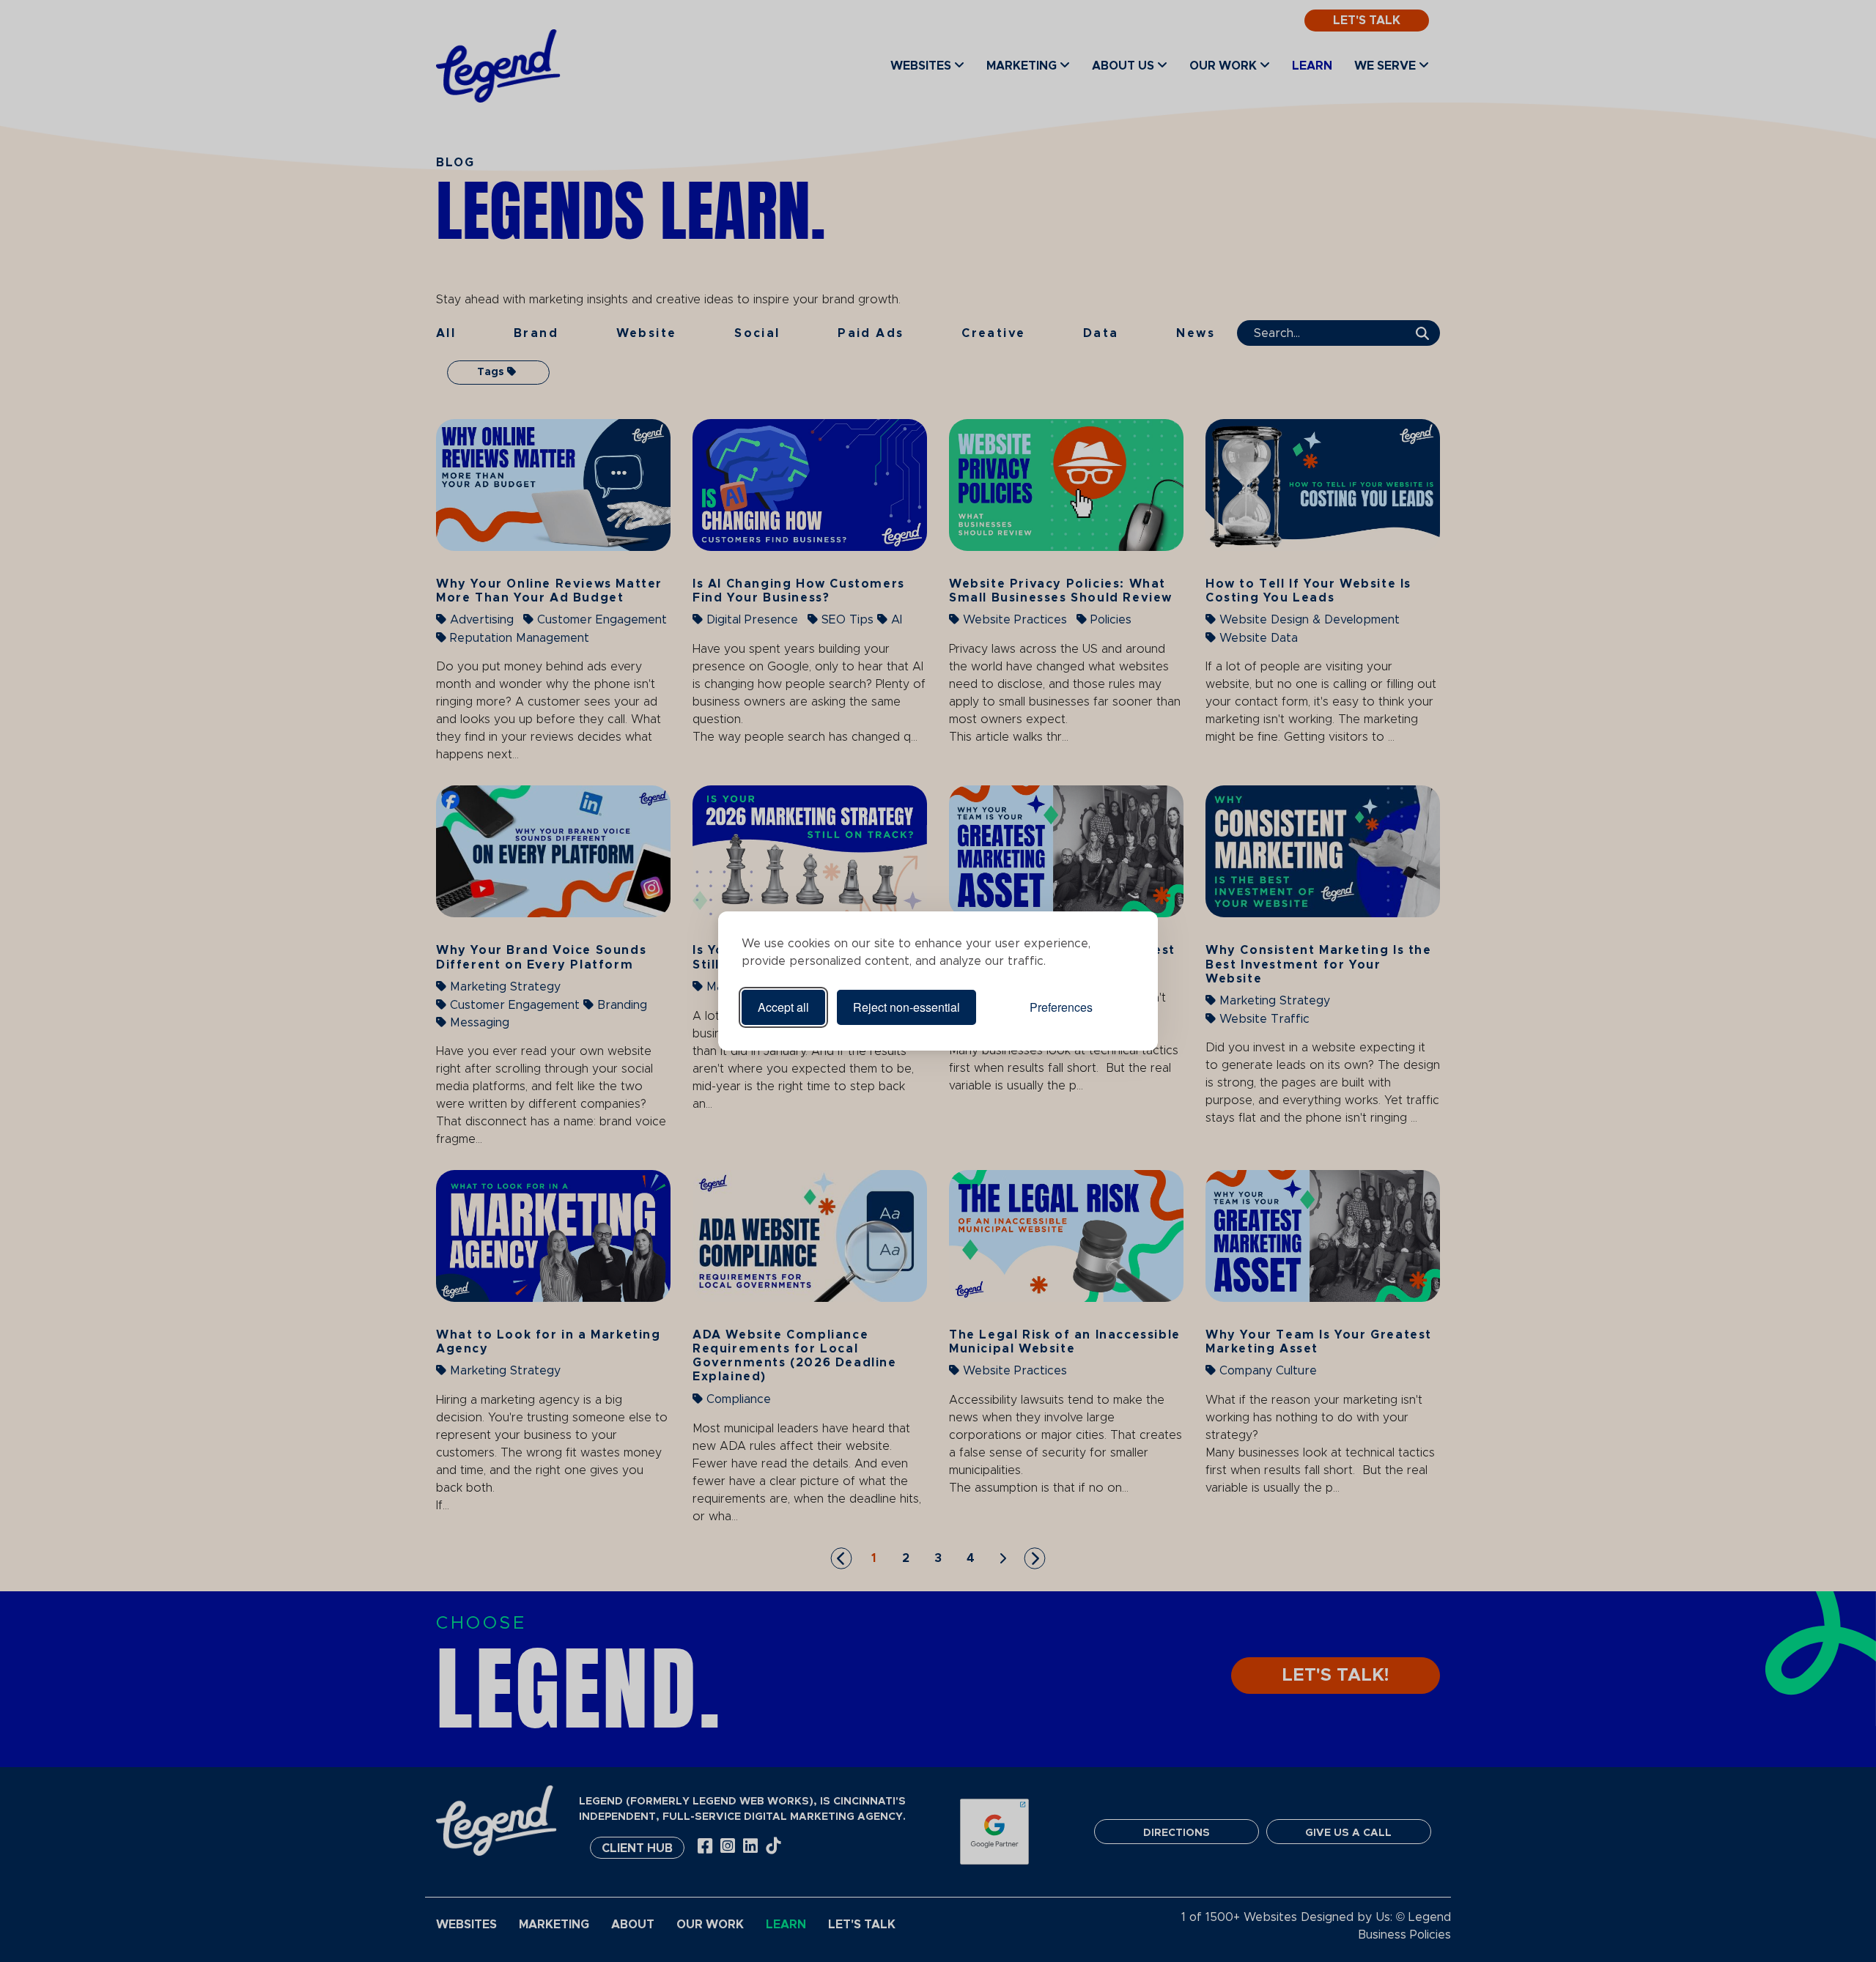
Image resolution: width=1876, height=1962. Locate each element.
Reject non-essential (906, 1007)
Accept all (783, 1007)
